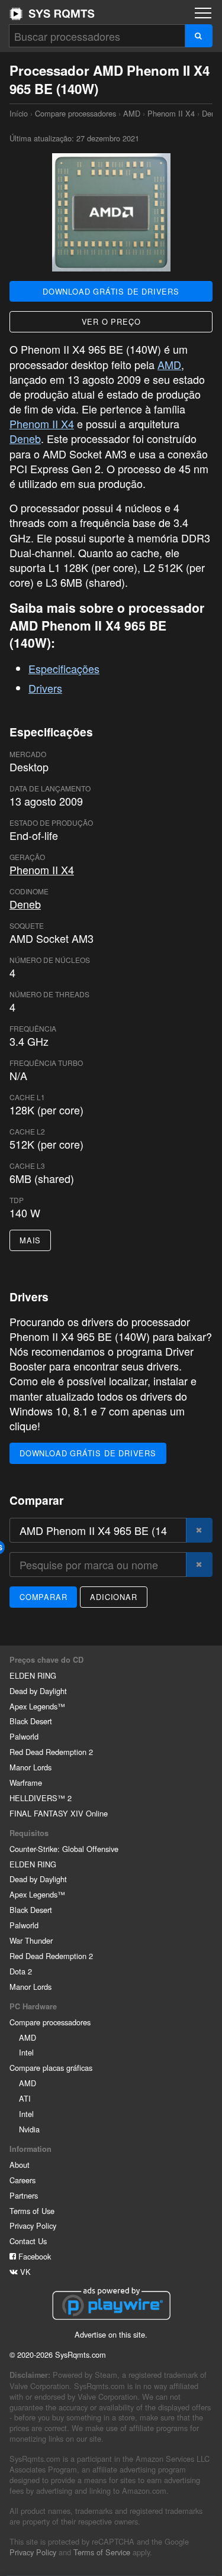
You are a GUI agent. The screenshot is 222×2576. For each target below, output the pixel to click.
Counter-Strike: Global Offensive (64, 1849)
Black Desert (31, 1721)
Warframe (26, 1782)
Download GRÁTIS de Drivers (111, 291)
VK (24, 2272)
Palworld (24, 1736)
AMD (132, 113)
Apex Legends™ (37, 1706)
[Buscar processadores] (199, 36)
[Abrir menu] (203, 13)
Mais (30, 1240)
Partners (24, 2195)
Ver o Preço (111, 321)
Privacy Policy (33, 2226)
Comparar (43, 1597)
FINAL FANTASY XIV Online (59, 1813)
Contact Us (28, 2241)
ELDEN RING (33, 1675)
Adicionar (113, 1597)
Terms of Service (102, 2552)
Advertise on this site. (111, 2334)
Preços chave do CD (46, 1660)
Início (52, 14)
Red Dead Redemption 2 (51, 1752)
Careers (22, 2180)
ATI (25, 2098)
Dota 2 (21, 1971)
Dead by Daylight (38, 1691)
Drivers (45, 688)
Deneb (25, 438)
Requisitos (29, 1833)
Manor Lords (30, 1767)
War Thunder (31, 1940)
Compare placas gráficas (51, 2068)
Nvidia (29, 2129)
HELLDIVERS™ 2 (41, 1798)
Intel (26, 2052)
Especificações (64, 668)
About (20, 2165)
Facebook (33, 2256)
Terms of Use (32, 2211)
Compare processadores (75, 113)
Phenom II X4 (171, 113)
